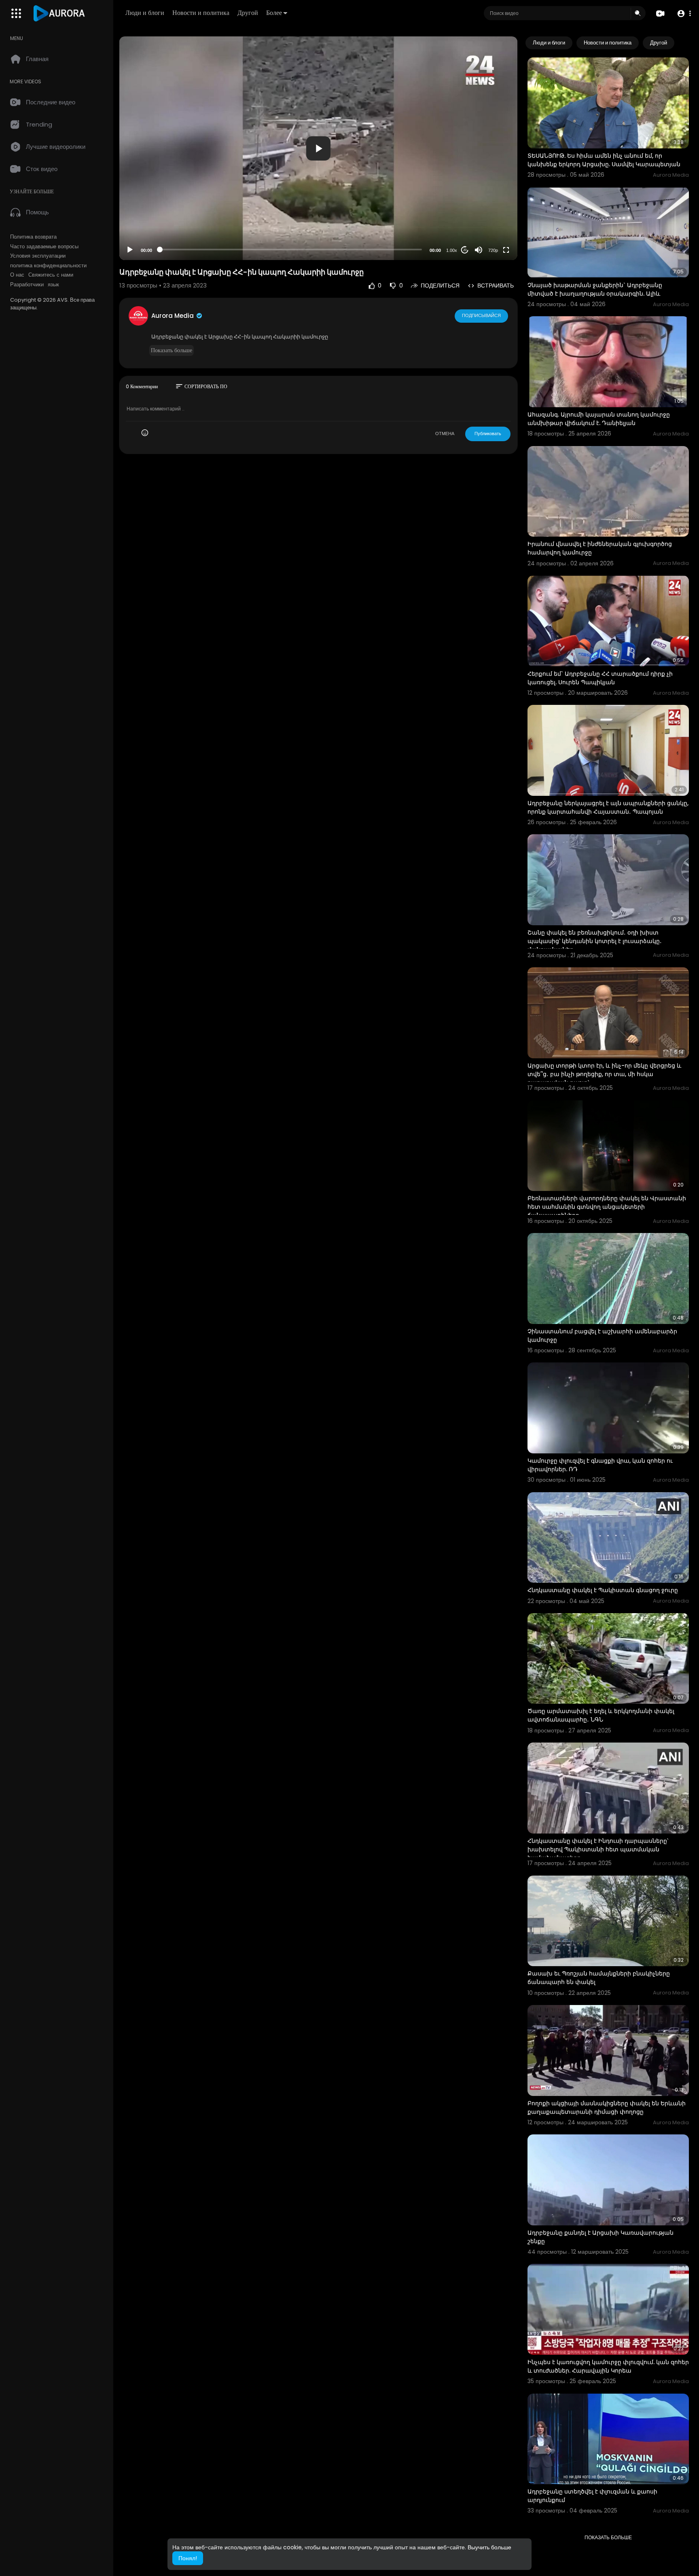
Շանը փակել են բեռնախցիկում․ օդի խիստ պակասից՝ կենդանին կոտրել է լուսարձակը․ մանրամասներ (595, 941)
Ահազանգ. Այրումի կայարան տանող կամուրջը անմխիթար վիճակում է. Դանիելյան (599, 419)
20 (465, 250)
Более (274, 13)
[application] (318, 148)
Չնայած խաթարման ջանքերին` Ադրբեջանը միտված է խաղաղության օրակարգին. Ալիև (595, 289)
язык (53, 285)
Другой (248, 13)
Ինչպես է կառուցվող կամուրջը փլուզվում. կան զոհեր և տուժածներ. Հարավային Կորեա (608, 2366)
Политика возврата (33, 237)
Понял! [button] (188, 2558)
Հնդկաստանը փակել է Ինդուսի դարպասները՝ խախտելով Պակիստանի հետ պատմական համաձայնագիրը (598, 1849)
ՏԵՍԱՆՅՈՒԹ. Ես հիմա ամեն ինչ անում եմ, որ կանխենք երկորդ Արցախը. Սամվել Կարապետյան (604, 160)
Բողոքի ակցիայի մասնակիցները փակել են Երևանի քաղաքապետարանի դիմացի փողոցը (607, 2108)
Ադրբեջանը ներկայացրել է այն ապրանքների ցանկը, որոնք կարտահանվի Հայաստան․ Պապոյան (608, 807)
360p (491, 218)
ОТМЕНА (445, 434)
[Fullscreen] (506, 250)
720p (493, 250)
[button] (684, 14)
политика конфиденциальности (48, 266)
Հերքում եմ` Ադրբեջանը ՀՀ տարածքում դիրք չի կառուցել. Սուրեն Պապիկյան (600, 678)
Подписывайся (481, 315)
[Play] (130, 250)
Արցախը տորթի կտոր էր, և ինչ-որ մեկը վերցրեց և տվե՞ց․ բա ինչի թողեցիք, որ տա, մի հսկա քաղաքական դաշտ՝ (604, 1074)
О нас (17, 275)
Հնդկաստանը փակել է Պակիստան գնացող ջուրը (603, 1590)
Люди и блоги (145, 13)
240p (491, 230)
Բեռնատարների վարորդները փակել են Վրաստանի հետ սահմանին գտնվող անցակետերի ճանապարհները (607, 1207)
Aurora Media (173, 316)
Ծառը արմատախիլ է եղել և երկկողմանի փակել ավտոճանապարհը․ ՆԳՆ (601, 1715)
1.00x (452, 250)
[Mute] (479, 250)
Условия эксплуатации (38, 256)
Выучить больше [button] (489, 2547)
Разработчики (27, 285)
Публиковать (488, 434)
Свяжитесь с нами (51, 275)
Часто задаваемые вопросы (44, 247)
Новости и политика (201, 13)
